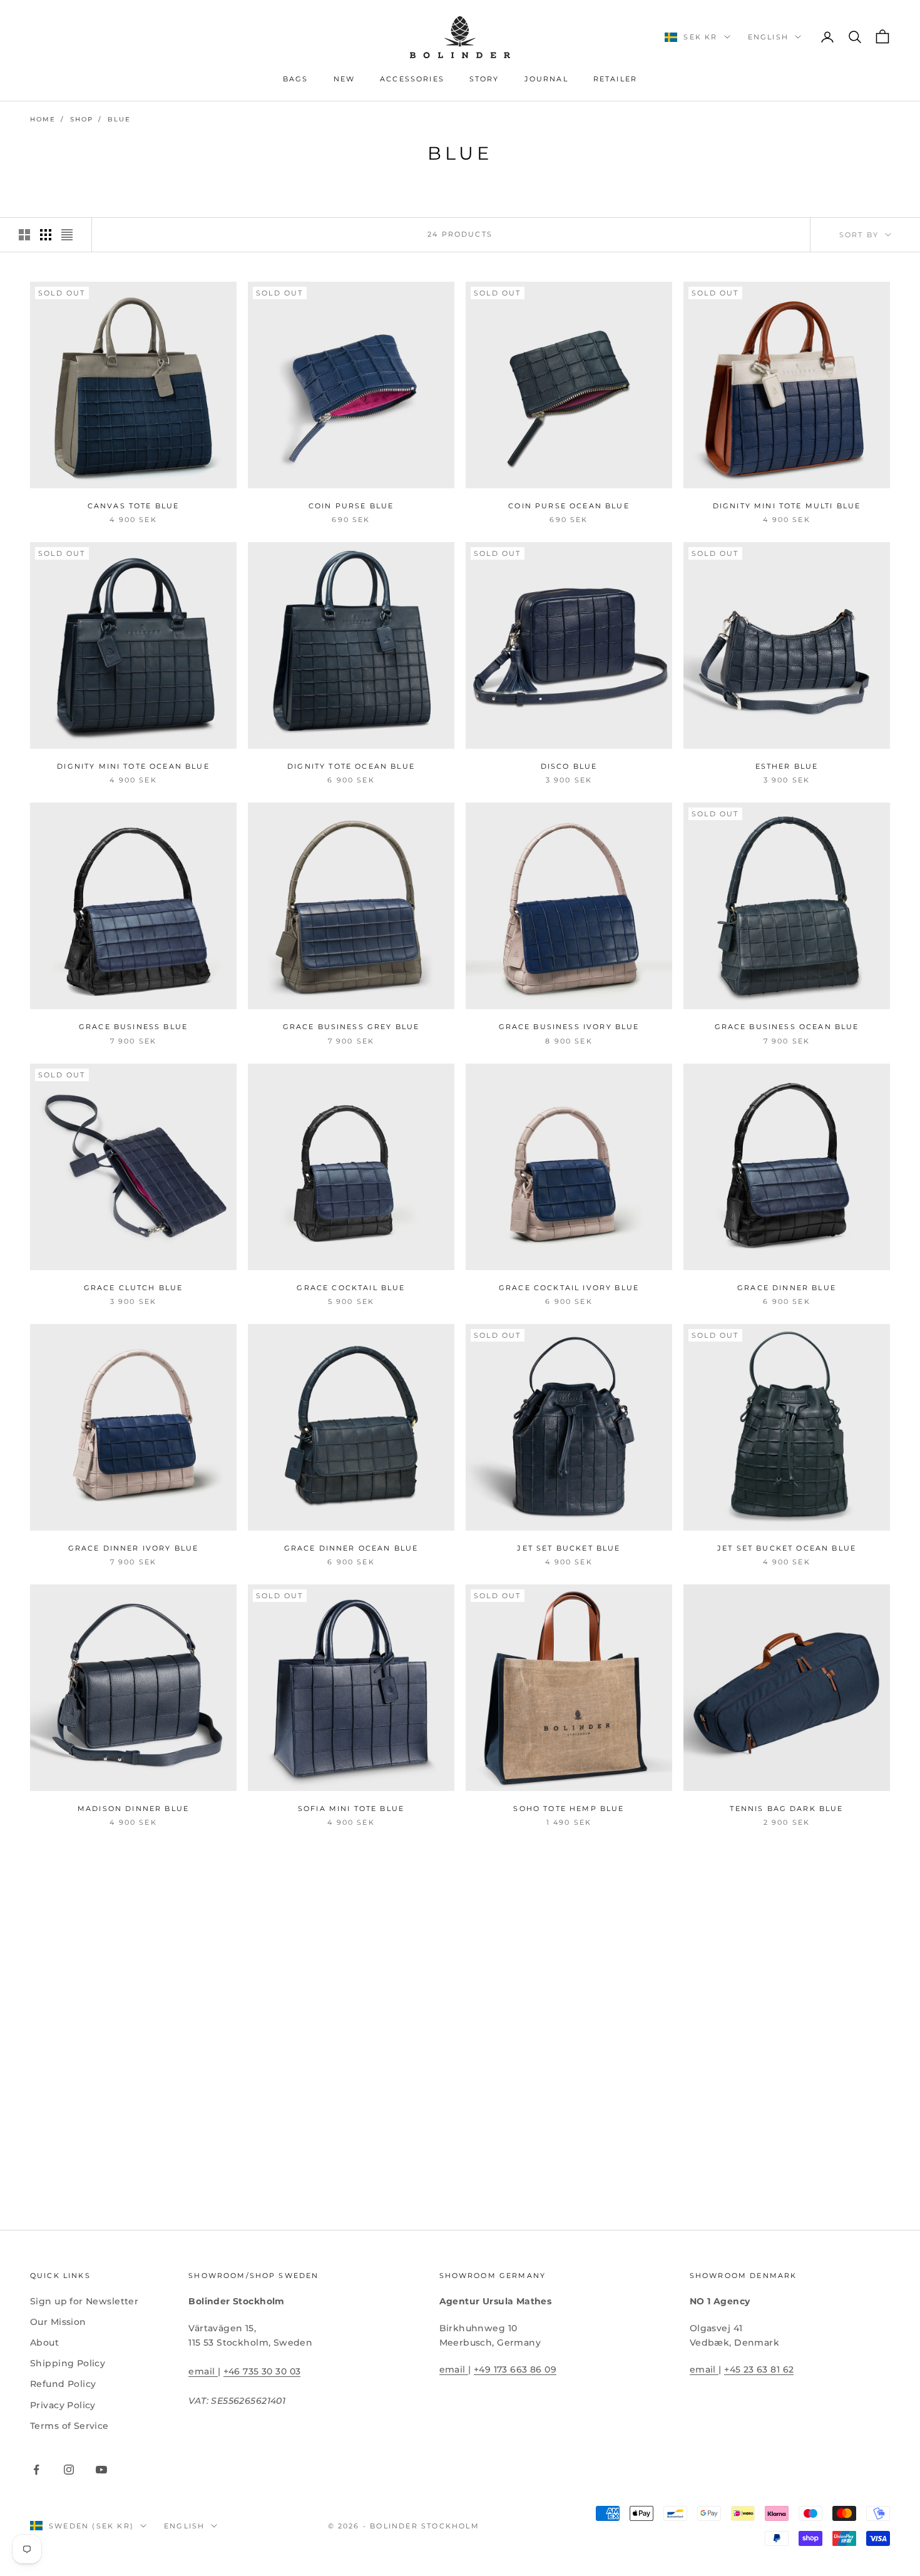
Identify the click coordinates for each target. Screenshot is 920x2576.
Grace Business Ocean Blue (787, 1027)
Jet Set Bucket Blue (569, 1548)
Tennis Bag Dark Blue (786, 1809)
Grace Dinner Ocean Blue (351, 1548)
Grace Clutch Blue (134, 1288)
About (44, 2343)
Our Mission (58, 2322)
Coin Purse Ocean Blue (569, 506)
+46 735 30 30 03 (262, 2371)
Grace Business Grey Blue (351, 1027)
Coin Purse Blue (351, 506)
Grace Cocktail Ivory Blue (569, 1288)
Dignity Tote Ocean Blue (351, 767)
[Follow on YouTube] (101, 2470)
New (344, 79)
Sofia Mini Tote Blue (351, 1809)
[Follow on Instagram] (69, 2470)
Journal (546, 79)
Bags (296, 79)
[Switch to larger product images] (24, 235)
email (203, 2371)
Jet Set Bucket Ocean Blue (787, 1548)
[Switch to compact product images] (67, 235)
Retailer (615, 79)
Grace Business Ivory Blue (569, 1027)
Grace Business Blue (133, 1027)
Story (484, 79)
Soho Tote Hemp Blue (569, 1809)
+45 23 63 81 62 (759, 2369)
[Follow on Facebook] (36, 2470)
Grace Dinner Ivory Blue (134, 1548)
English (768, 37)
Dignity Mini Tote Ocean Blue (133, 767)
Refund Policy (63, 2384)
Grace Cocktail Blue (351, 1288)
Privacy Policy (63, 2405)
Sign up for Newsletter (84, 2301)
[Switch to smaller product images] (46, 235)
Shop (82, 119)
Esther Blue (787, 767)
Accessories (412, 79)
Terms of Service (69, 2426)
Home (43, 119)
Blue (119, 119)
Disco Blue (569, 767)
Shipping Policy (68, 2363)
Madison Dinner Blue (133, 1809)
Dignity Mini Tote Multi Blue (787, 506)
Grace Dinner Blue (787, 1288)
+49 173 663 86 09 (515, 2369)
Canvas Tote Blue (134, 506)
